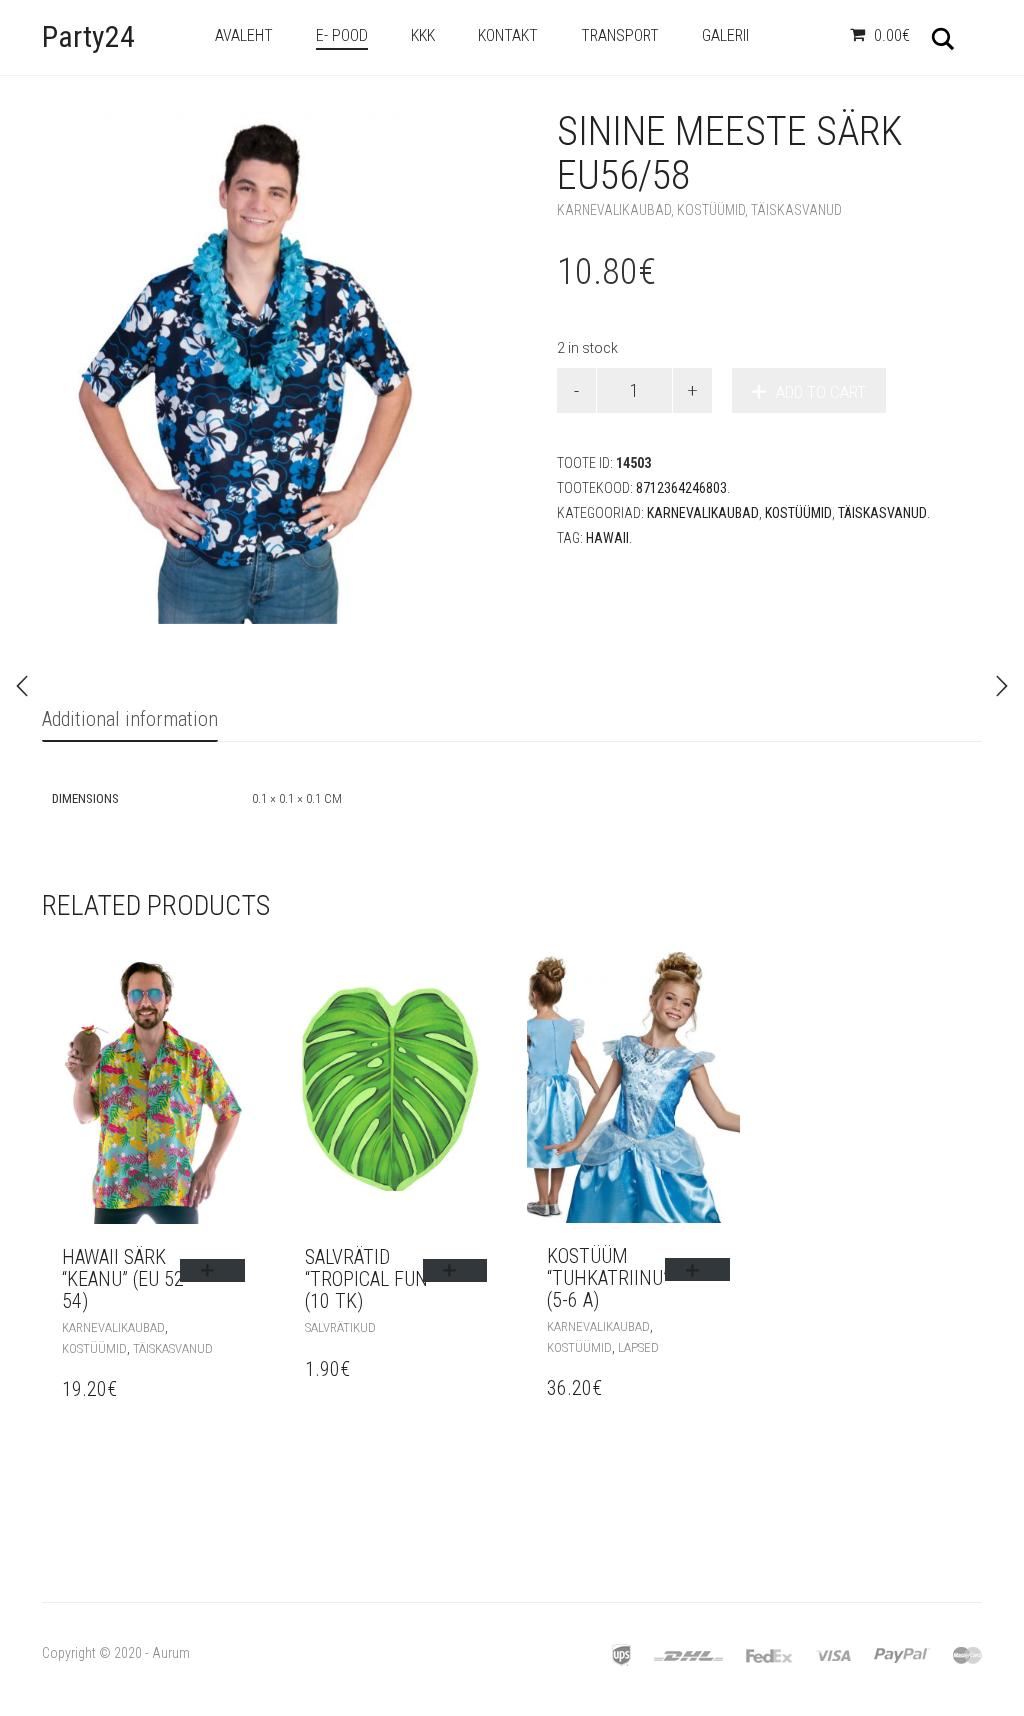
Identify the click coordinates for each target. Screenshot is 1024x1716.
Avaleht (244, 35)
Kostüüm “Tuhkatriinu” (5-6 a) (608, 1278)
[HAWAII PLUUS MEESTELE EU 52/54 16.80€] (1002, 686)
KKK (423, 35)
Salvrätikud (340, 1327)
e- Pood (342, 35)
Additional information (130, 719)
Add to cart (821, 392)
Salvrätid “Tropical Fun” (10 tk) (369, 1279)
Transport (620, 35)
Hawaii (607, 538)
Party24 (88, 36)
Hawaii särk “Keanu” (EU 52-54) (126, 1279)
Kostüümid (711, 210)
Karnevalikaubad (614, 210)
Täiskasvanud (796, 210)
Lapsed (638, 1347)
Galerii (725, 35)
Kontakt (508, 35)
